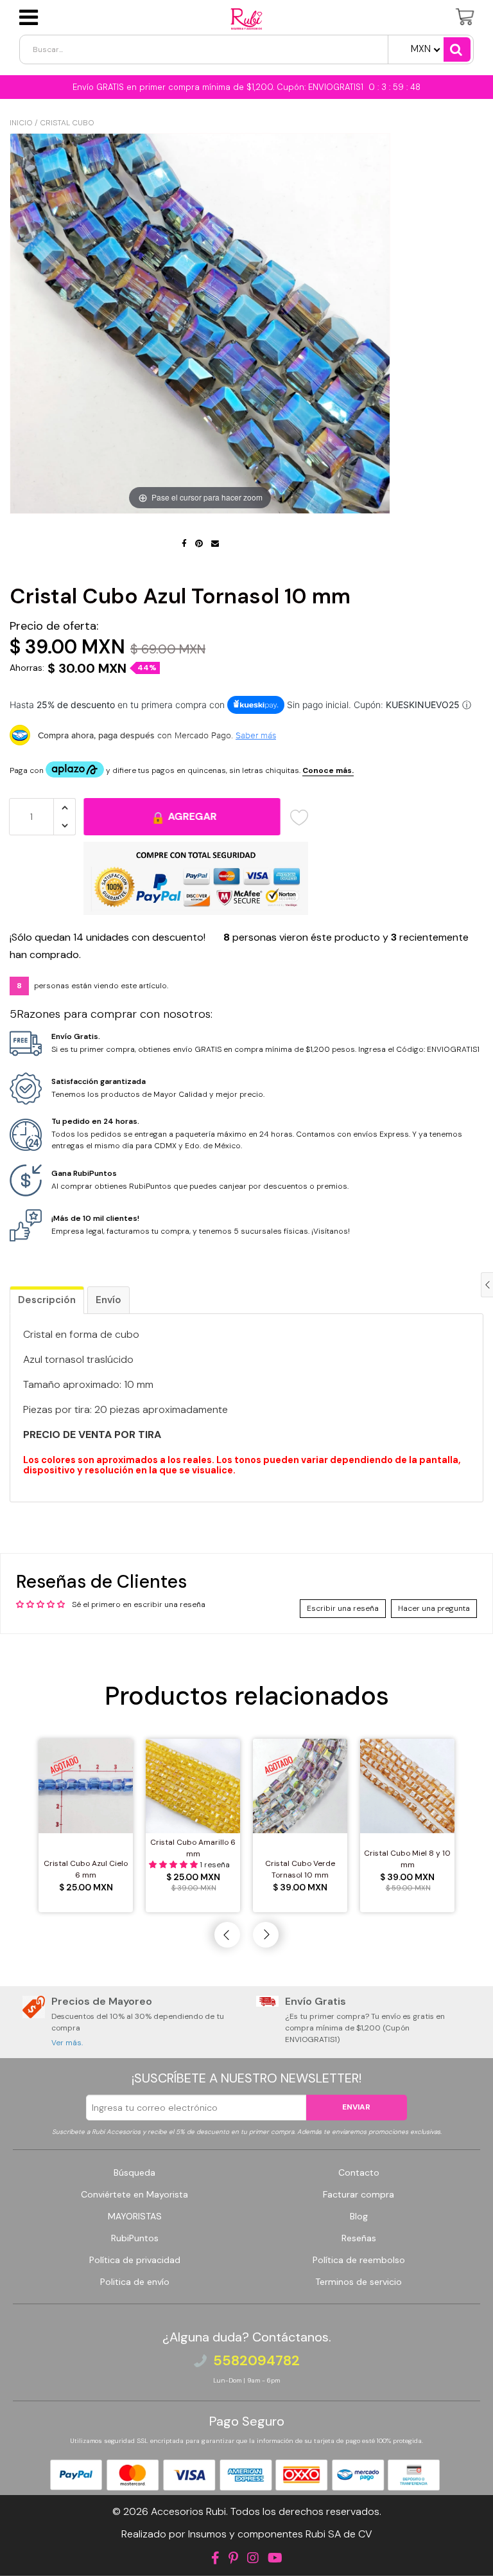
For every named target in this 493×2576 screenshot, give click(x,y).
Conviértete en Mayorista (134, 2194)
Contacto (359, 2172)
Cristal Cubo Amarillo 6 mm (193, 1848)
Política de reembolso (359, 2260)
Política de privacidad (135, 2260)
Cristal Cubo (67, 123)
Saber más (256, 735)
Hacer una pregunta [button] (434, 1608)
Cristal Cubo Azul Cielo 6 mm (86, 1869)
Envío (108, 1300)
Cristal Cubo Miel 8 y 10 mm (407, 1859)
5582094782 (256, 2361)
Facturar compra (359, 2194)
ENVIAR (356, 2107)
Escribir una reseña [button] (343, 1608)
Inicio (21, 123)
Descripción (47, 1300)
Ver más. (67, 2043)
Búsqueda (134, 2172)
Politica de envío (135, 2282)
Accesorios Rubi (188, 2511)
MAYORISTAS (135, 2216)
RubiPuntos (135, 2238)
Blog (359, 2216)
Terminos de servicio (359, 2282)
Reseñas (359, 2238)
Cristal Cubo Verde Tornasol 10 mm (300, 1869)
